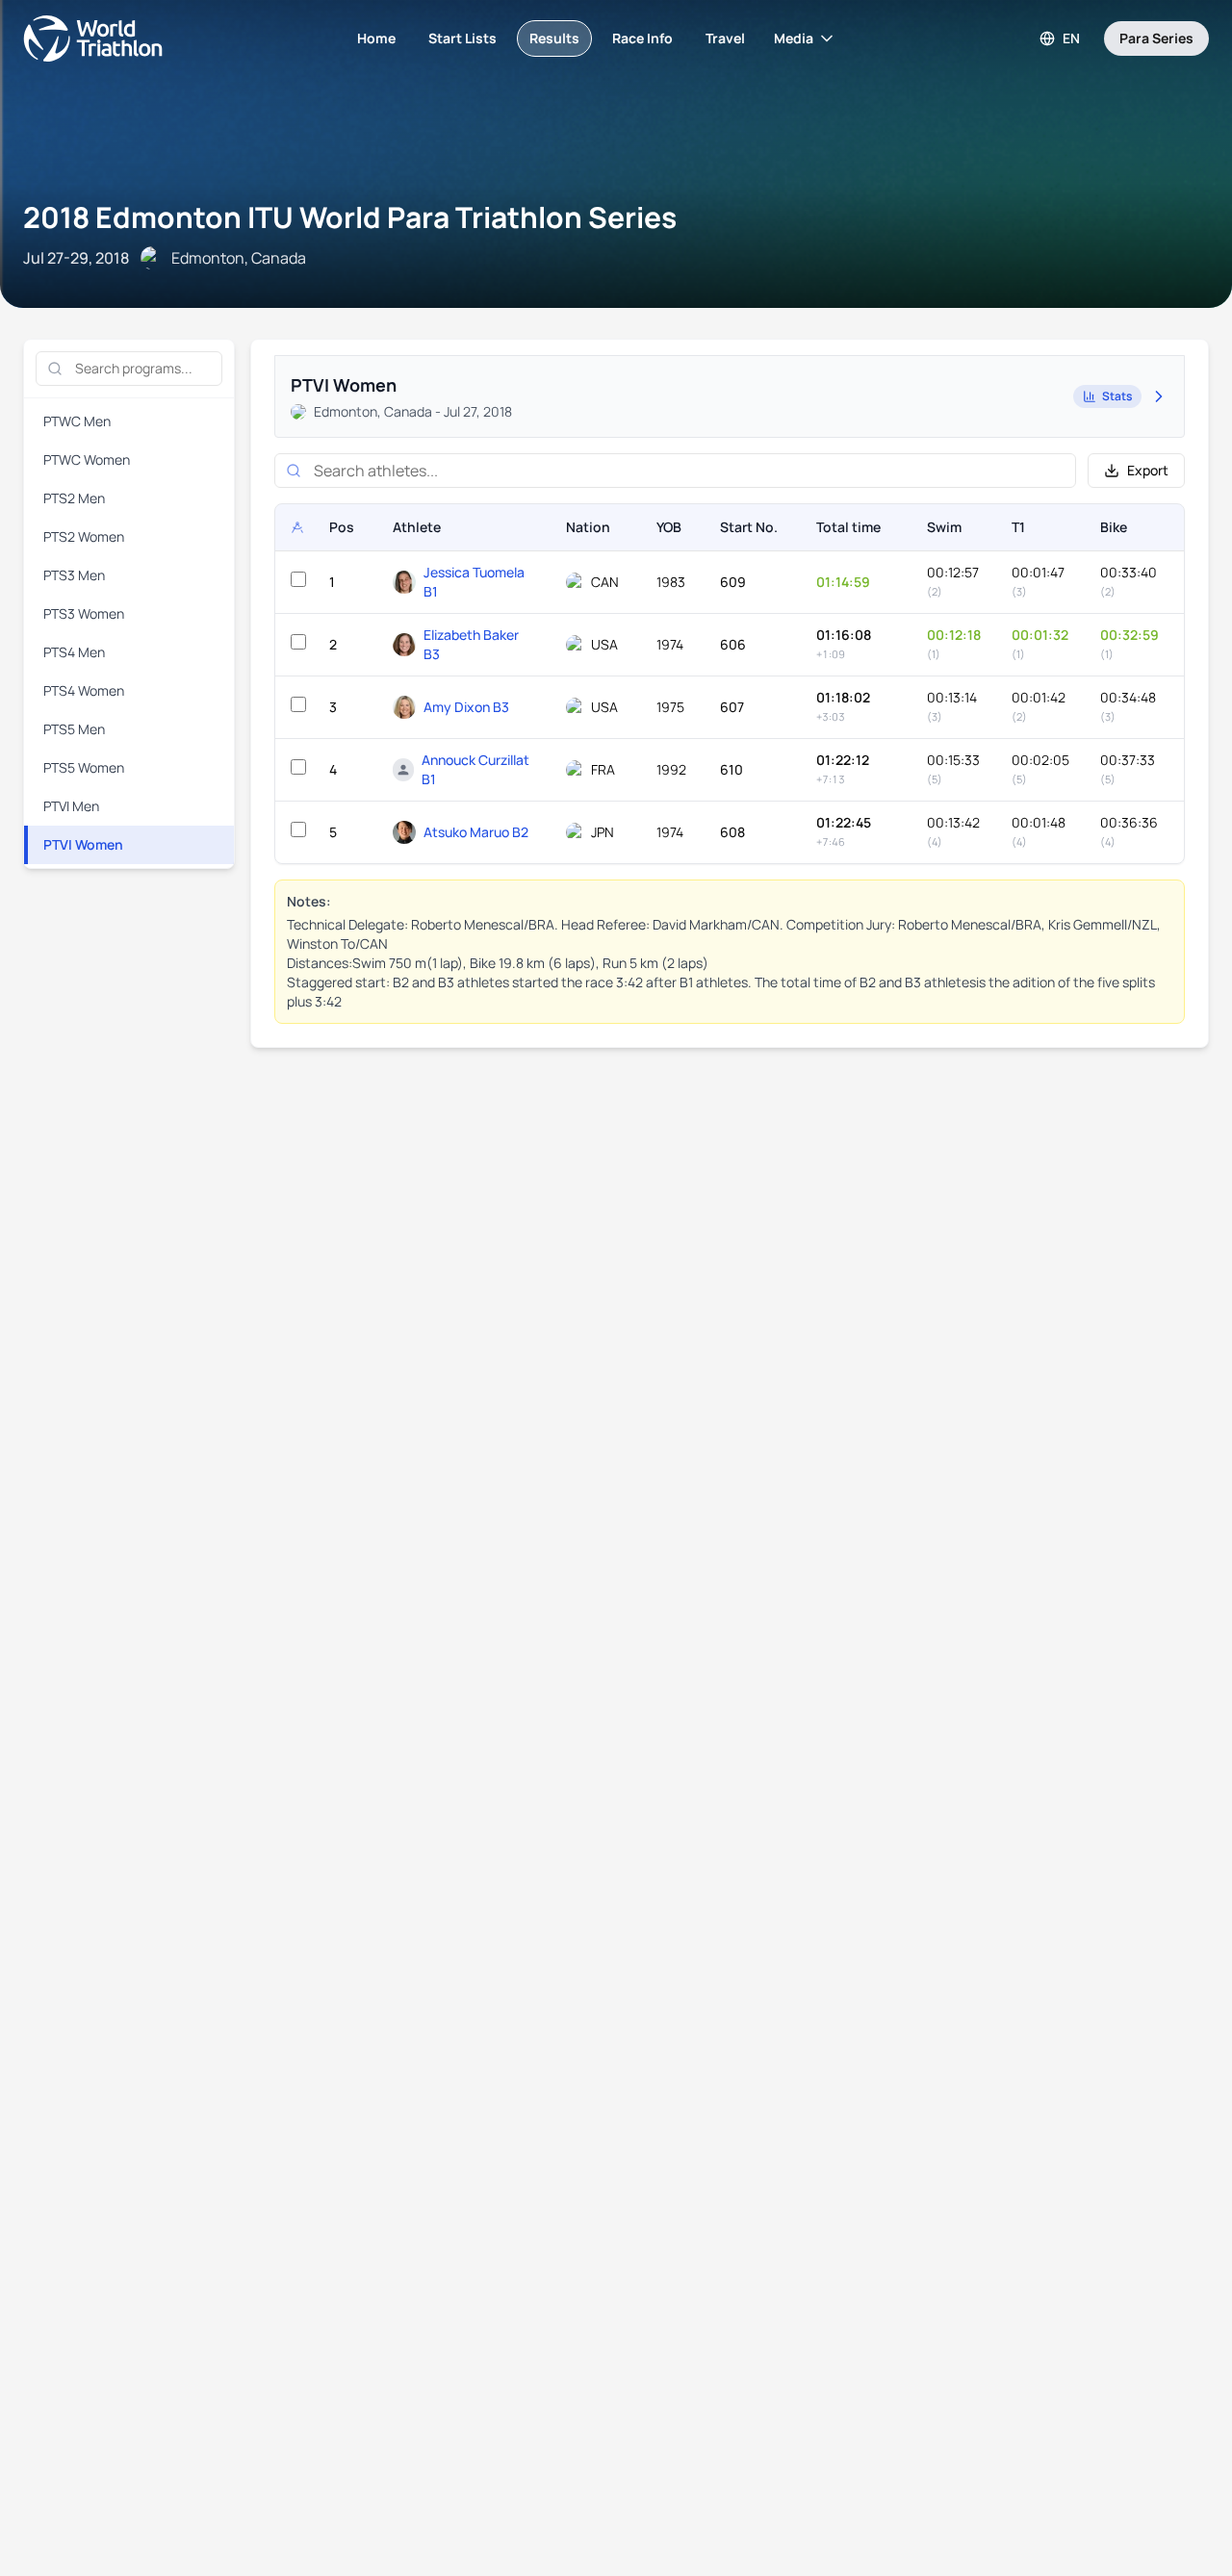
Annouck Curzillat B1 (475, 769)
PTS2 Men (74, 498)
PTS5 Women (84, 767)
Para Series (1156, 38)
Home (376, 38)
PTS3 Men (74, 575)
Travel (725, 38)
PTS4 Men (74, 652)
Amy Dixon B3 (466, 707)
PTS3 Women (84, 613)
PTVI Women (83, 844)
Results (554, 38)
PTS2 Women (84, 536)
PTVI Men (71, 806)
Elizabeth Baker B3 (471, 644)
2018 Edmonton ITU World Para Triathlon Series (350, 217)
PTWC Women (87, 459)
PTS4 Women (84, 690)
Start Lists (462, 38)
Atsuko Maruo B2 (476, 832)
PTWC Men (77, 421)
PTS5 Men (74, 729)
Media (794, 38)
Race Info (642, 38)
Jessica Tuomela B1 (474, 582)
